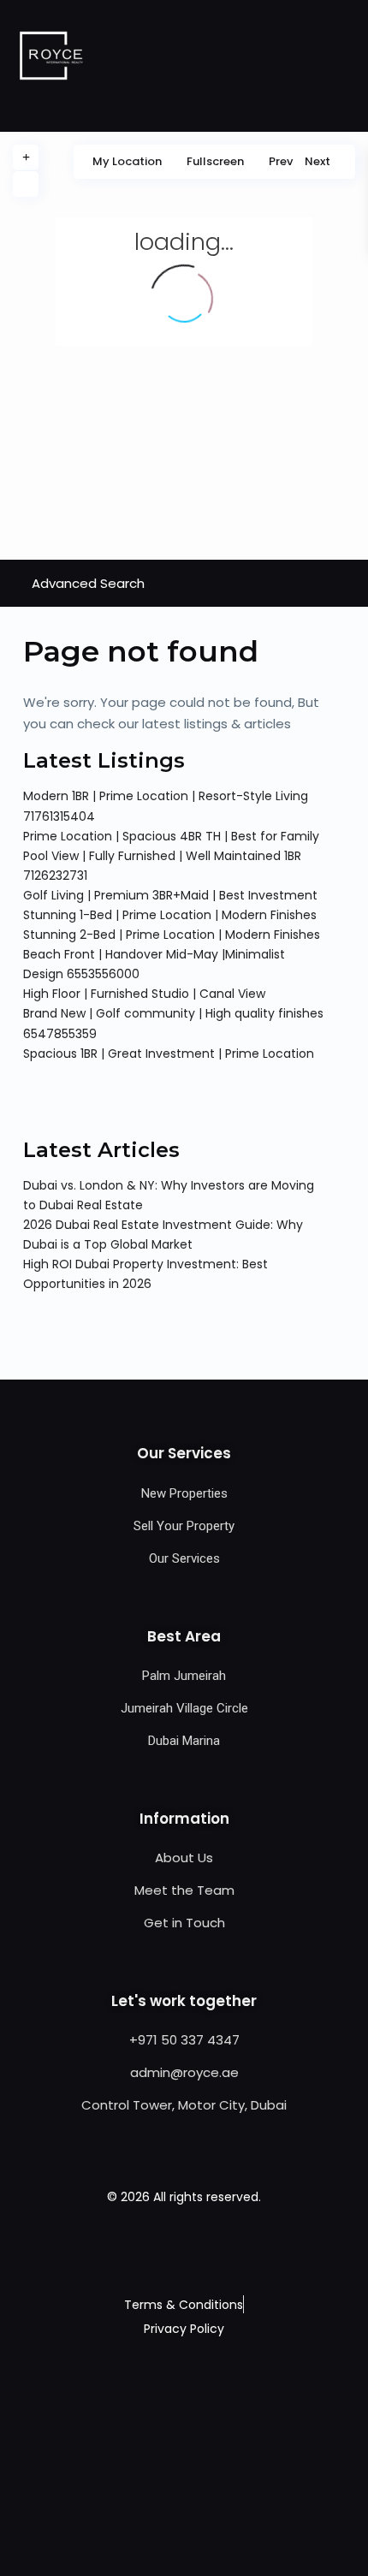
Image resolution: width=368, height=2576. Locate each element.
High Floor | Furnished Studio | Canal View (144, 994)
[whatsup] (163, 2248)
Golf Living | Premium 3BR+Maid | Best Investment (170, 895)
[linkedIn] (206, 2248)
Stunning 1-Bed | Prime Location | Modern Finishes (170, 915)
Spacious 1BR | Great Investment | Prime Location (169, 1054)
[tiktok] (184, 2248)
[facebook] (142, 2248)
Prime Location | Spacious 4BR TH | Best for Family (171, 836)
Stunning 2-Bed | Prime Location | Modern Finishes (172, 935)
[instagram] (227, 2248)
